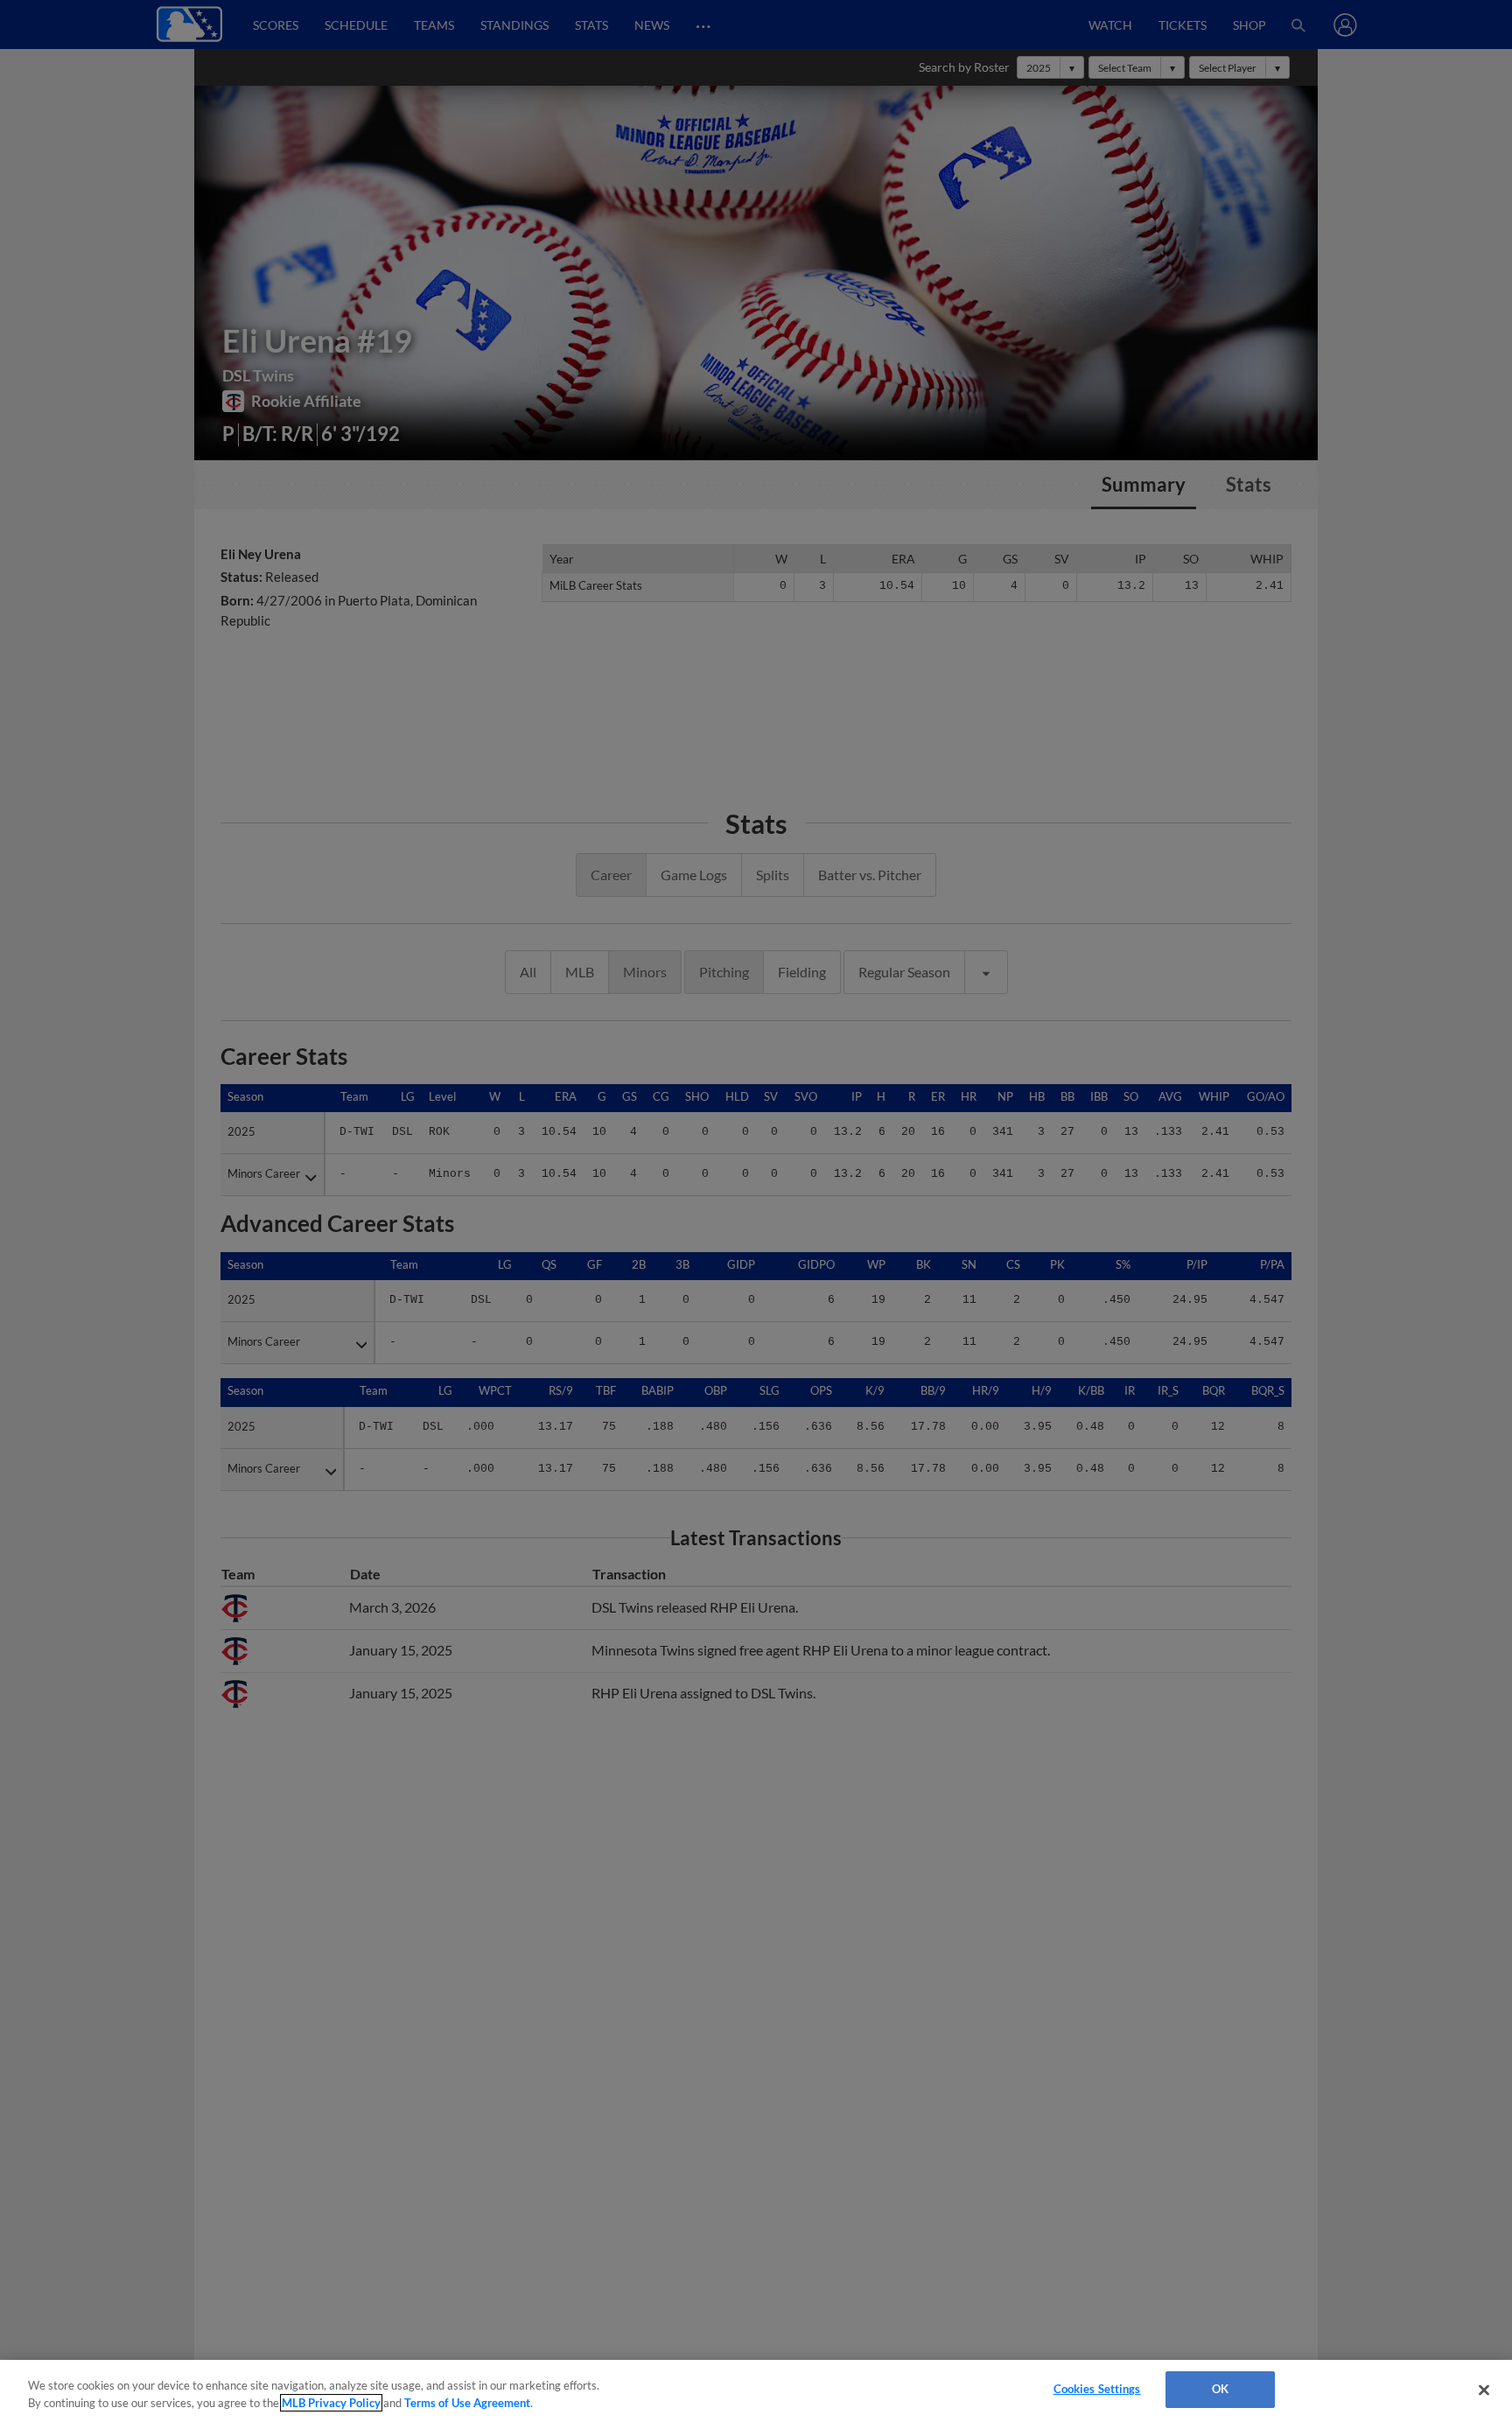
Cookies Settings (1097, 2389)
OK (1220, 2389)
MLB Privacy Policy (331, 2403)
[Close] (1484, 2390)
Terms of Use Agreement (467, 2403)
